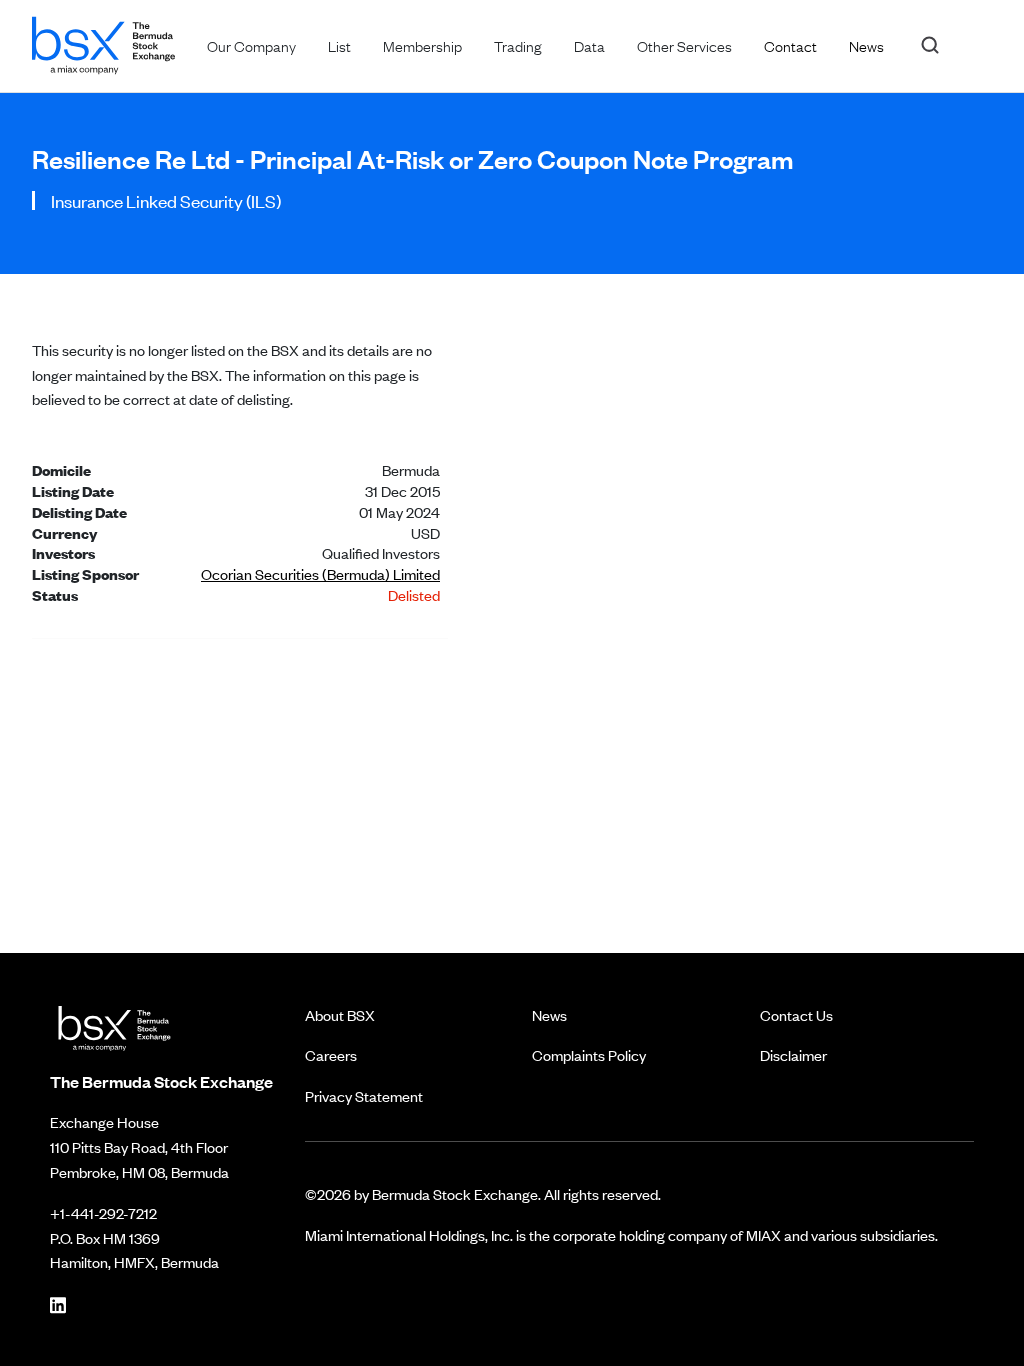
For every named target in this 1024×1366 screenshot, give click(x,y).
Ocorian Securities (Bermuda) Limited (320, 573)
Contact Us (796, 1014)
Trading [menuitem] (518, 45)
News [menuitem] (866, 45)
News (549, 1014)
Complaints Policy (589, 1054)
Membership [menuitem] (422, 45)
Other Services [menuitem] (684, 45)
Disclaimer (793, 1054)
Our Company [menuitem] (251, 45)
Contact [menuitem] (790, 45)
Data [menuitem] (589, 45)
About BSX (340, 1014)
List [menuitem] (339, 45)
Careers (331, 1054)
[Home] (103, 41)
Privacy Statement (364, 1095)
